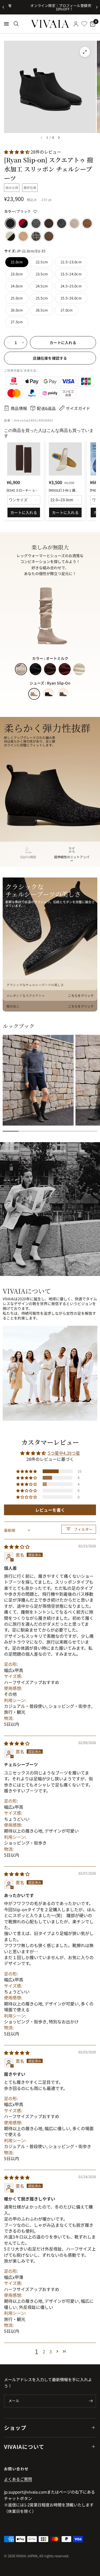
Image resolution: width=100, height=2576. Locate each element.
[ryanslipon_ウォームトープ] (74, 223)
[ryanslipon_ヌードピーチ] (23, 236)
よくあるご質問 (18, 2479)
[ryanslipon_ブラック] (10, 223)
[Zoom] (85, 52)
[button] (17, 152)
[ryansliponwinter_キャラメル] (87, 223)
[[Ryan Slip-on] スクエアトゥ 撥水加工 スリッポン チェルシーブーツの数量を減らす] (8, 343)
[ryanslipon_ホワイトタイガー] (10, 236)
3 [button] (51, 2351)
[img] (17, 1547)
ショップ (15, 2428)
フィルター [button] (83, 1529)
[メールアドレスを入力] (91, 2401)
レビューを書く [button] (50, 1510)
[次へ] (59, 138)
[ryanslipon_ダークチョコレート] (49, 223)
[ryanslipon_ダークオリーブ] (36, 236)
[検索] (16, 24)
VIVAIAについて (24, 2447)
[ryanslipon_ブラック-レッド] (23, 223)
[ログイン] (76, 24)
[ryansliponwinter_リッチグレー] (36, 223)
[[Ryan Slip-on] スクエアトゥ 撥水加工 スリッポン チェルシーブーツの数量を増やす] (23, 343)
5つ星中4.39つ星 (64, 1453)
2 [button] (44, 2351)
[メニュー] (6, 24)
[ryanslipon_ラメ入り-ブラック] (62, 223)
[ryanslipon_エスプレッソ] (49, 236)
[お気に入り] (84, 24)
